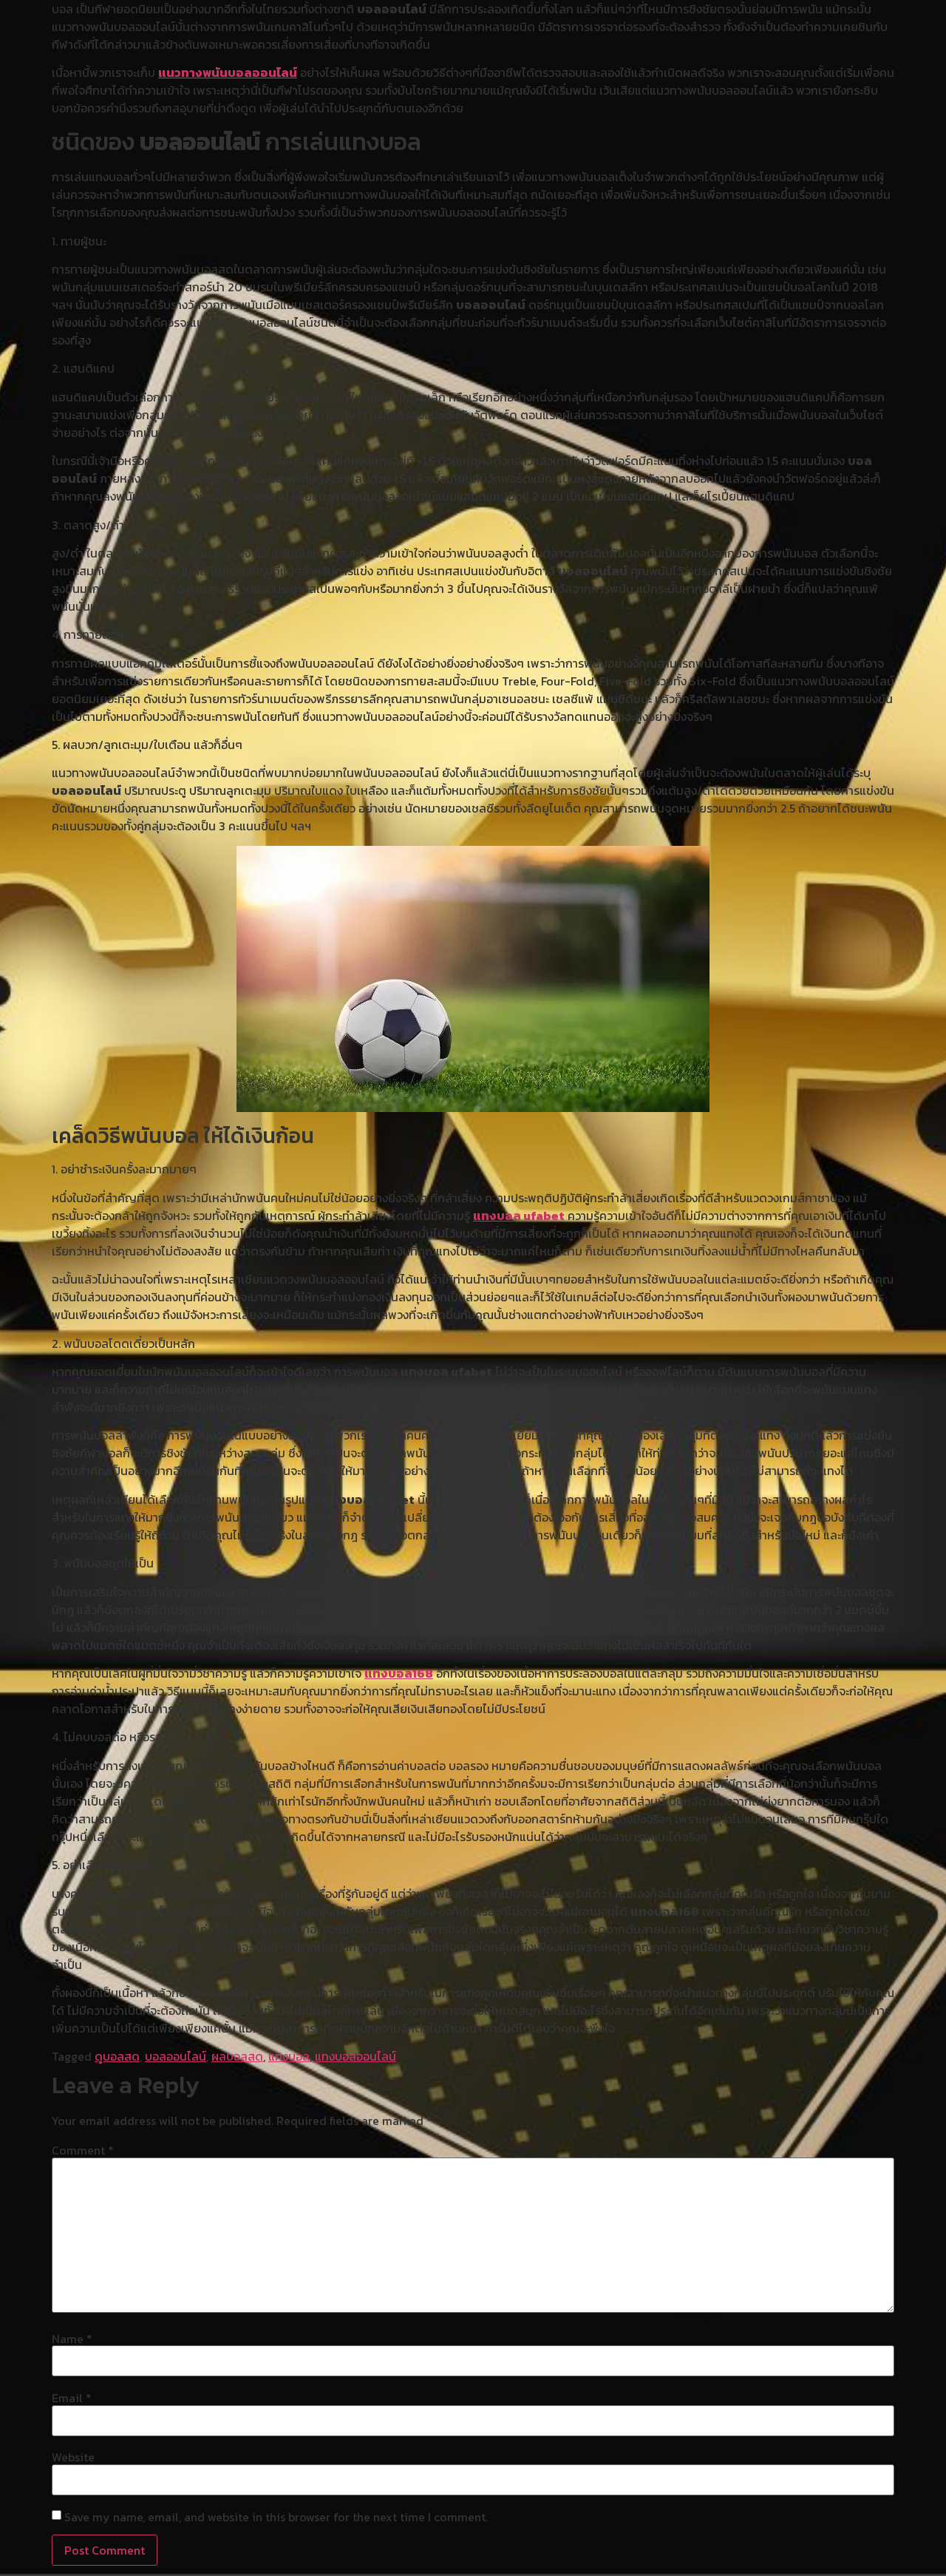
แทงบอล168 (399, 1673)
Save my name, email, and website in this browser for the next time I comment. (276, 2517)
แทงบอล (289, 2056)
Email (72, 2398)
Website (73, 2457)
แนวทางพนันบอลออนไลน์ (228, 72)
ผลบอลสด (237, 2056)
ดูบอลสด (117, 2056)
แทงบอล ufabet (519, 1216)
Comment (83, 2150)
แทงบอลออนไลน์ (355, 2056)
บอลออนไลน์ (176, 2056)
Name (72, 2339)
